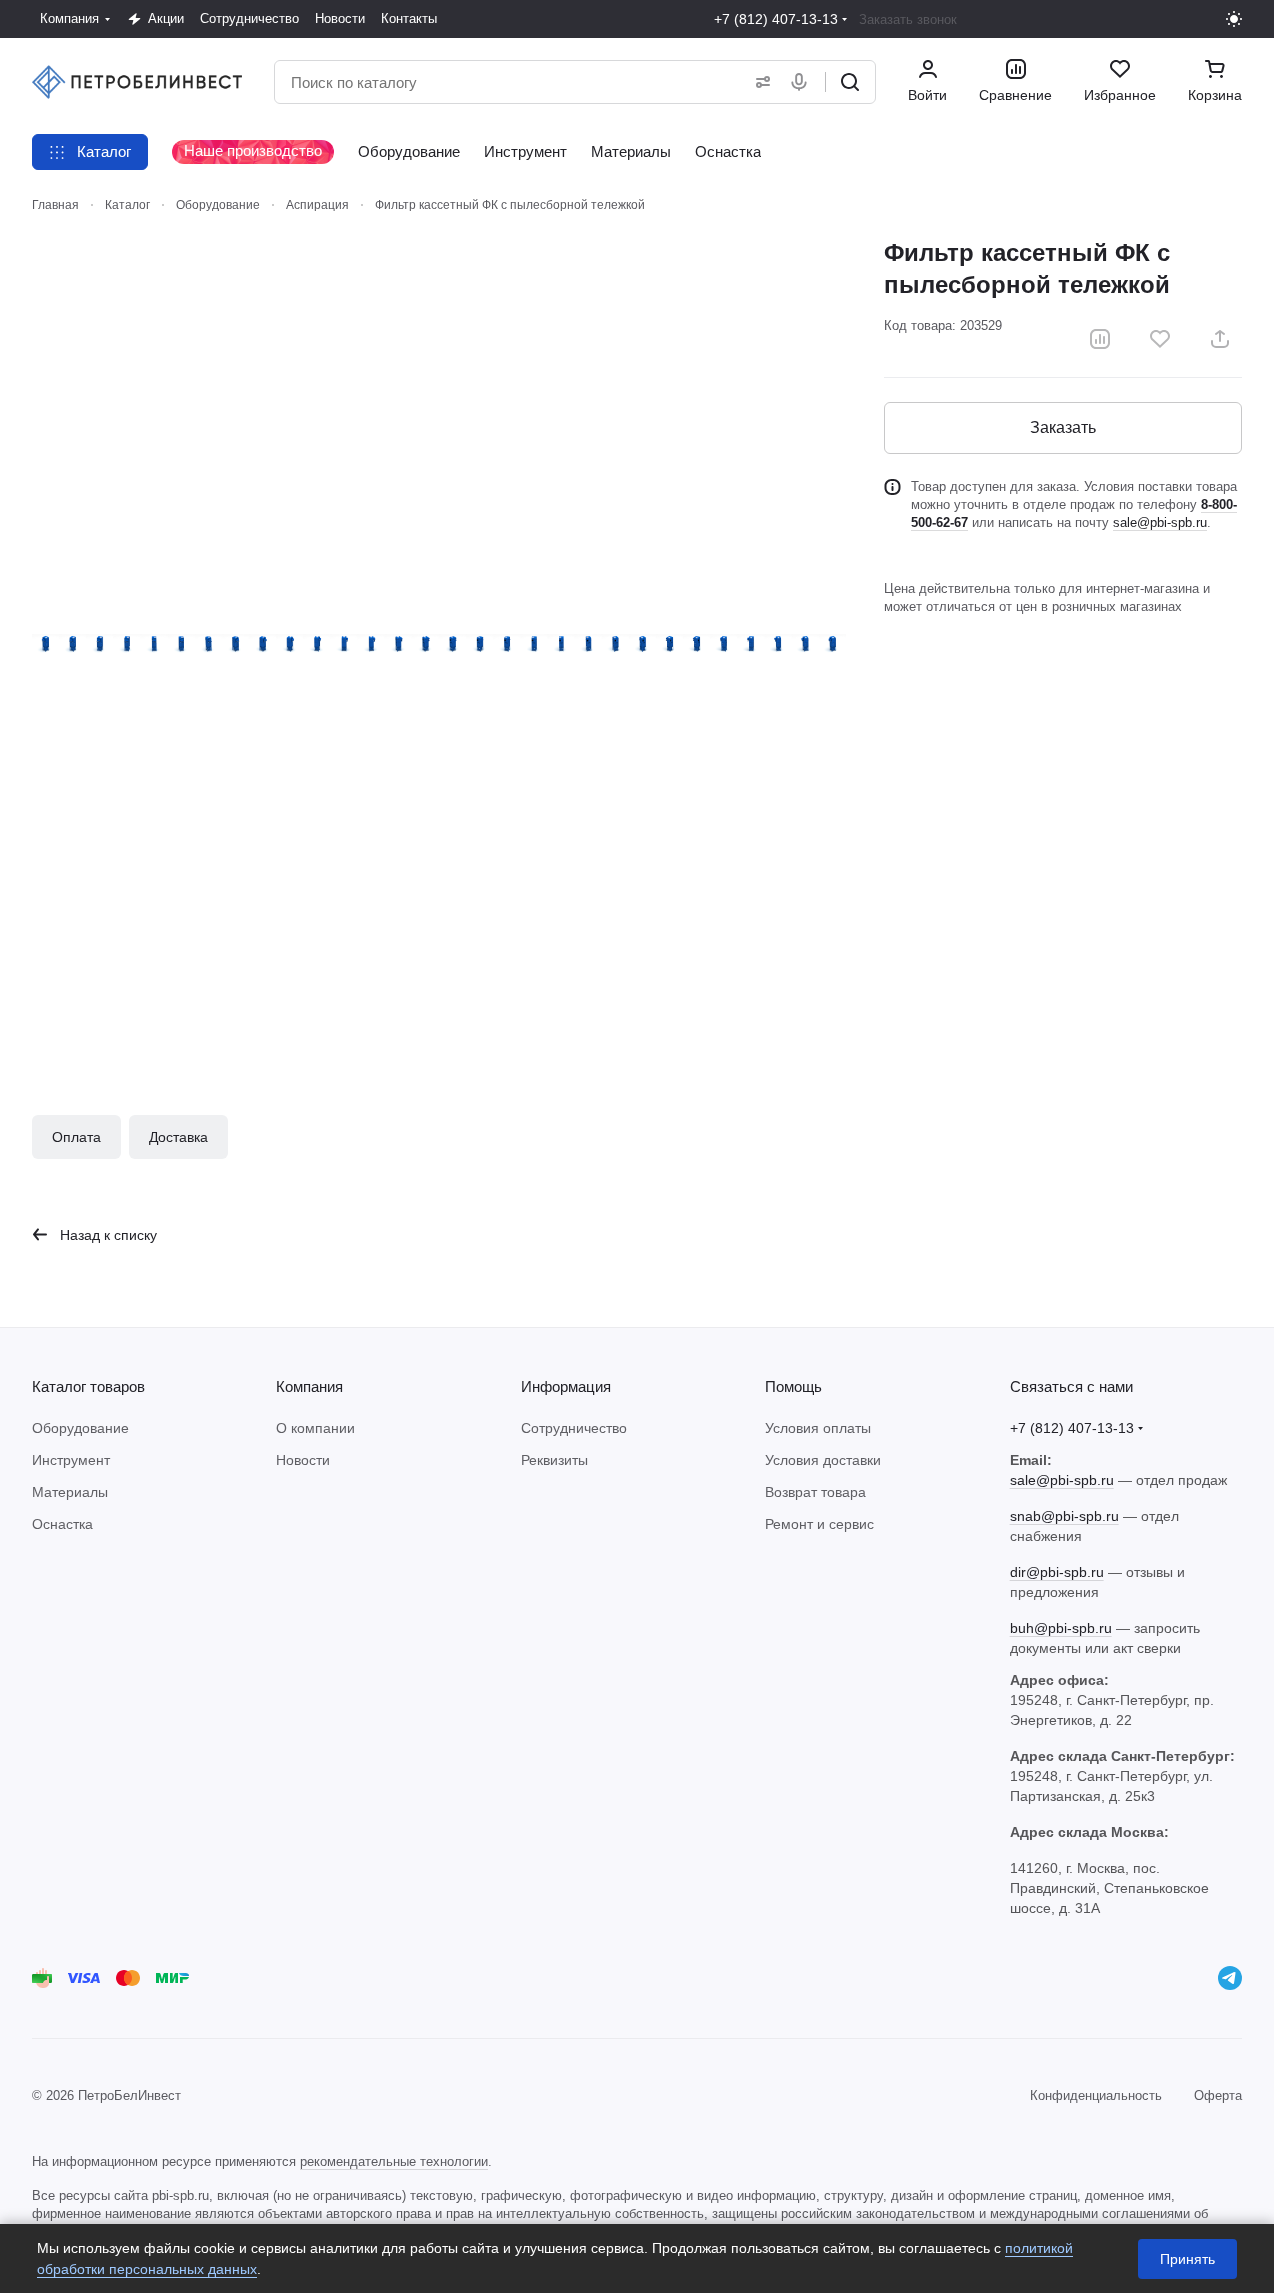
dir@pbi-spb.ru (1057, 1572)
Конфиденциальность (1096, 2095)
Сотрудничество (574, 1428)
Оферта (1218, 2095)
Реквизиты (554, 1460)
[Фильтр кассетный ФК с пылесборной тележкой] (439, 644)
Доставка (178, 1137)
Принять (1187, 2259)
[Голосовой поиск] (803, 82)
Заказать (1063, 427)
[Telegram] (1230, 1978)
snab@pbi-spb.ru (1064, 1516)
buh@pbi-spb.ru (1061, 1628)
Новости (303, 1460)
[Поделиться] (1220, 339)
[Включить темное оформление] (1234, 19)
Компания (309, 1386)
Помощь (793, 1386)
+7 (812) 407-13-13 (776, 19)
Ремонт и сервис (819, 1524)
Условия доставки (823, 1460)
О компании (315, 1428)
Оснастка (62, 1524)
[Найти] (850, 82)
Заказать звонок (908, 19)
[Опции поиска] (759, 82)
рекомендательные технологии (394, 2161)
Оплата (76, 1137)
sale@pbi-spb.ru (1160, 522)
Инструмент (71, 1460)
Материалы (70, 1492)
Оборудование (80, 1428)
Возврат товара (815, 1492)
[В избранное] (1160, 339)
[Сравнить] (1100, 339)
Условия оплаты (818, 1428)
